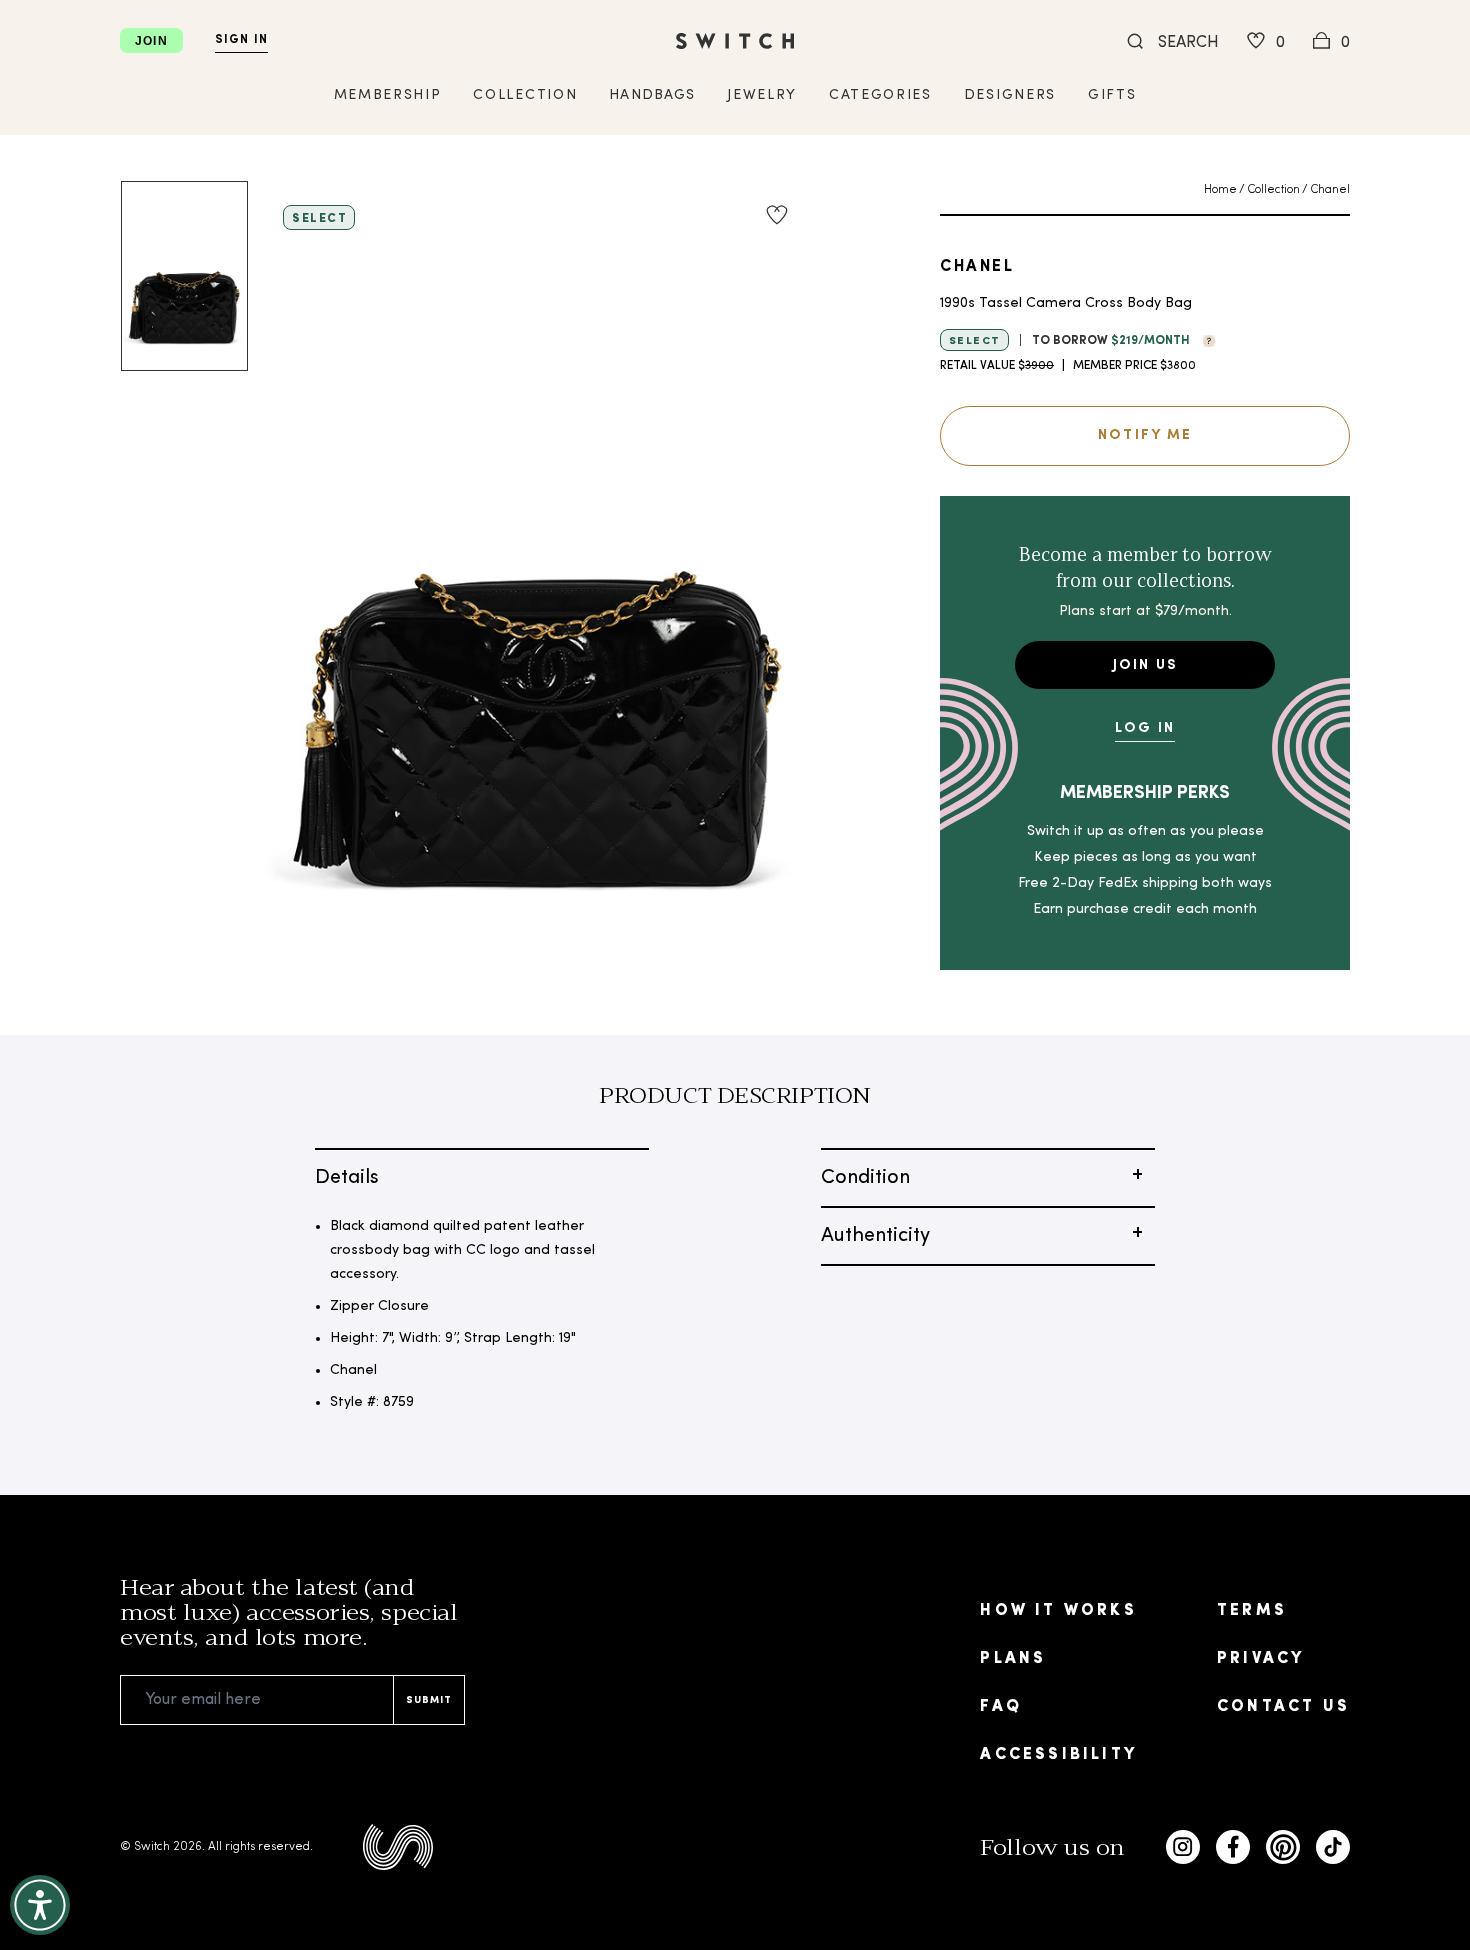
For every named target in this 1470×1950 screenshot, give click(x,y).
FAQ (1001, 1707)
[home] (735, 41)
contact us (1283, 1707)
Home (1220, 190)
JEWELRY (762, 95)
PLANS (1013, 1659)
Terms (1252, 1611)
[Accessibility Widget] (40, 1905)
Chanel (1330, 190)
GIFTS (1112, 95)
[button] (1204, 339)
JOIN (151, 41)
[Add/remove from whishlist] (777, 215)
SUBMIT (429, 1700)
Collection (1273, 190)
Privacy (1260, 1659)
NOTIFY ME (1145, 435)
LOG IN (1145, 728)
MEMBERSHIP (388, 95)
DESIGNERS (1010, 95)
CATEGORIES (880, 95)
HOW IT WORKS (1058, 1611)
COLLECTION (525, 95)
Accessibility (1058, 1755)
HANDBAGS (652, 95)
